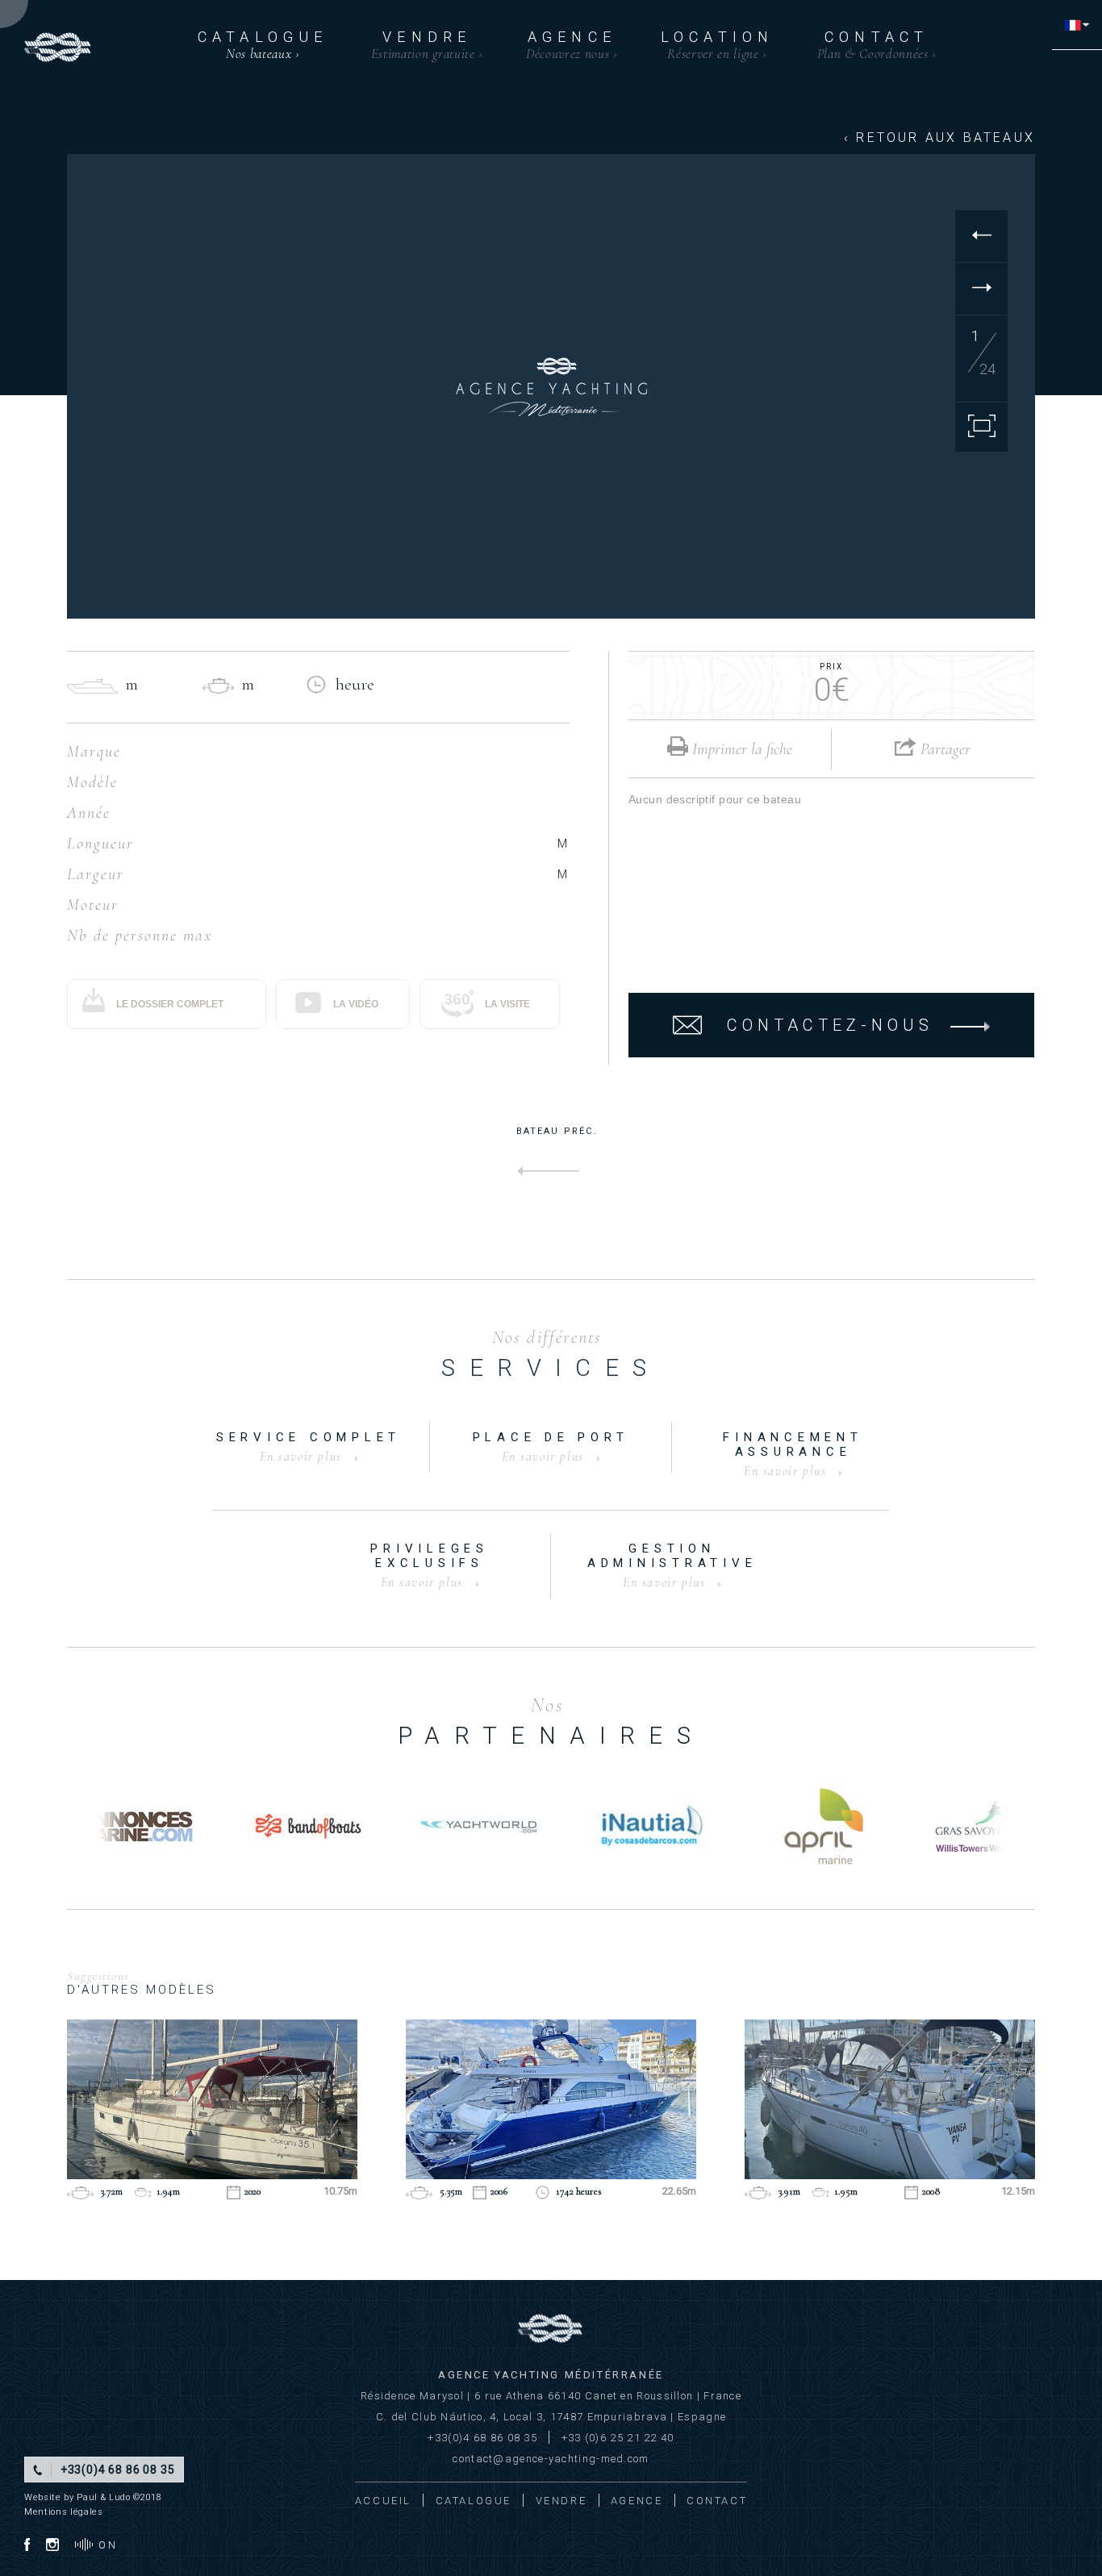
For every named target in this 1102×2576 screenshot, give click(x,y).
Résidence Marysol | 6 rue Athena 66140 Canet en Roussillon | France (551, 2396)
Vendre (427, 45)
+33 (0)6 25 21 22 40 (618, 2438)
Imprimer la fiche (740, 749)
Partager (943, 749)
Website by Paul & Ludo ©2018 (93, 2497)
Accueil (383, 2501)
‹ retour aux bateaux (939, 138)
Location (718, 45)
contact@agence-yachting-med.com (551, 2459)
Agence (572, 45)
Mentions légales (64, 2512)
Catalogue (263, 45)
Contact (877, 45)
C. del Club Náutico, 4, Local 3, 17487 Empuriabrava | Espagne (551, 2417)
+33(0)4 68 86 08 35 (482, 2438)
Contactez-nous (830, 1025)
